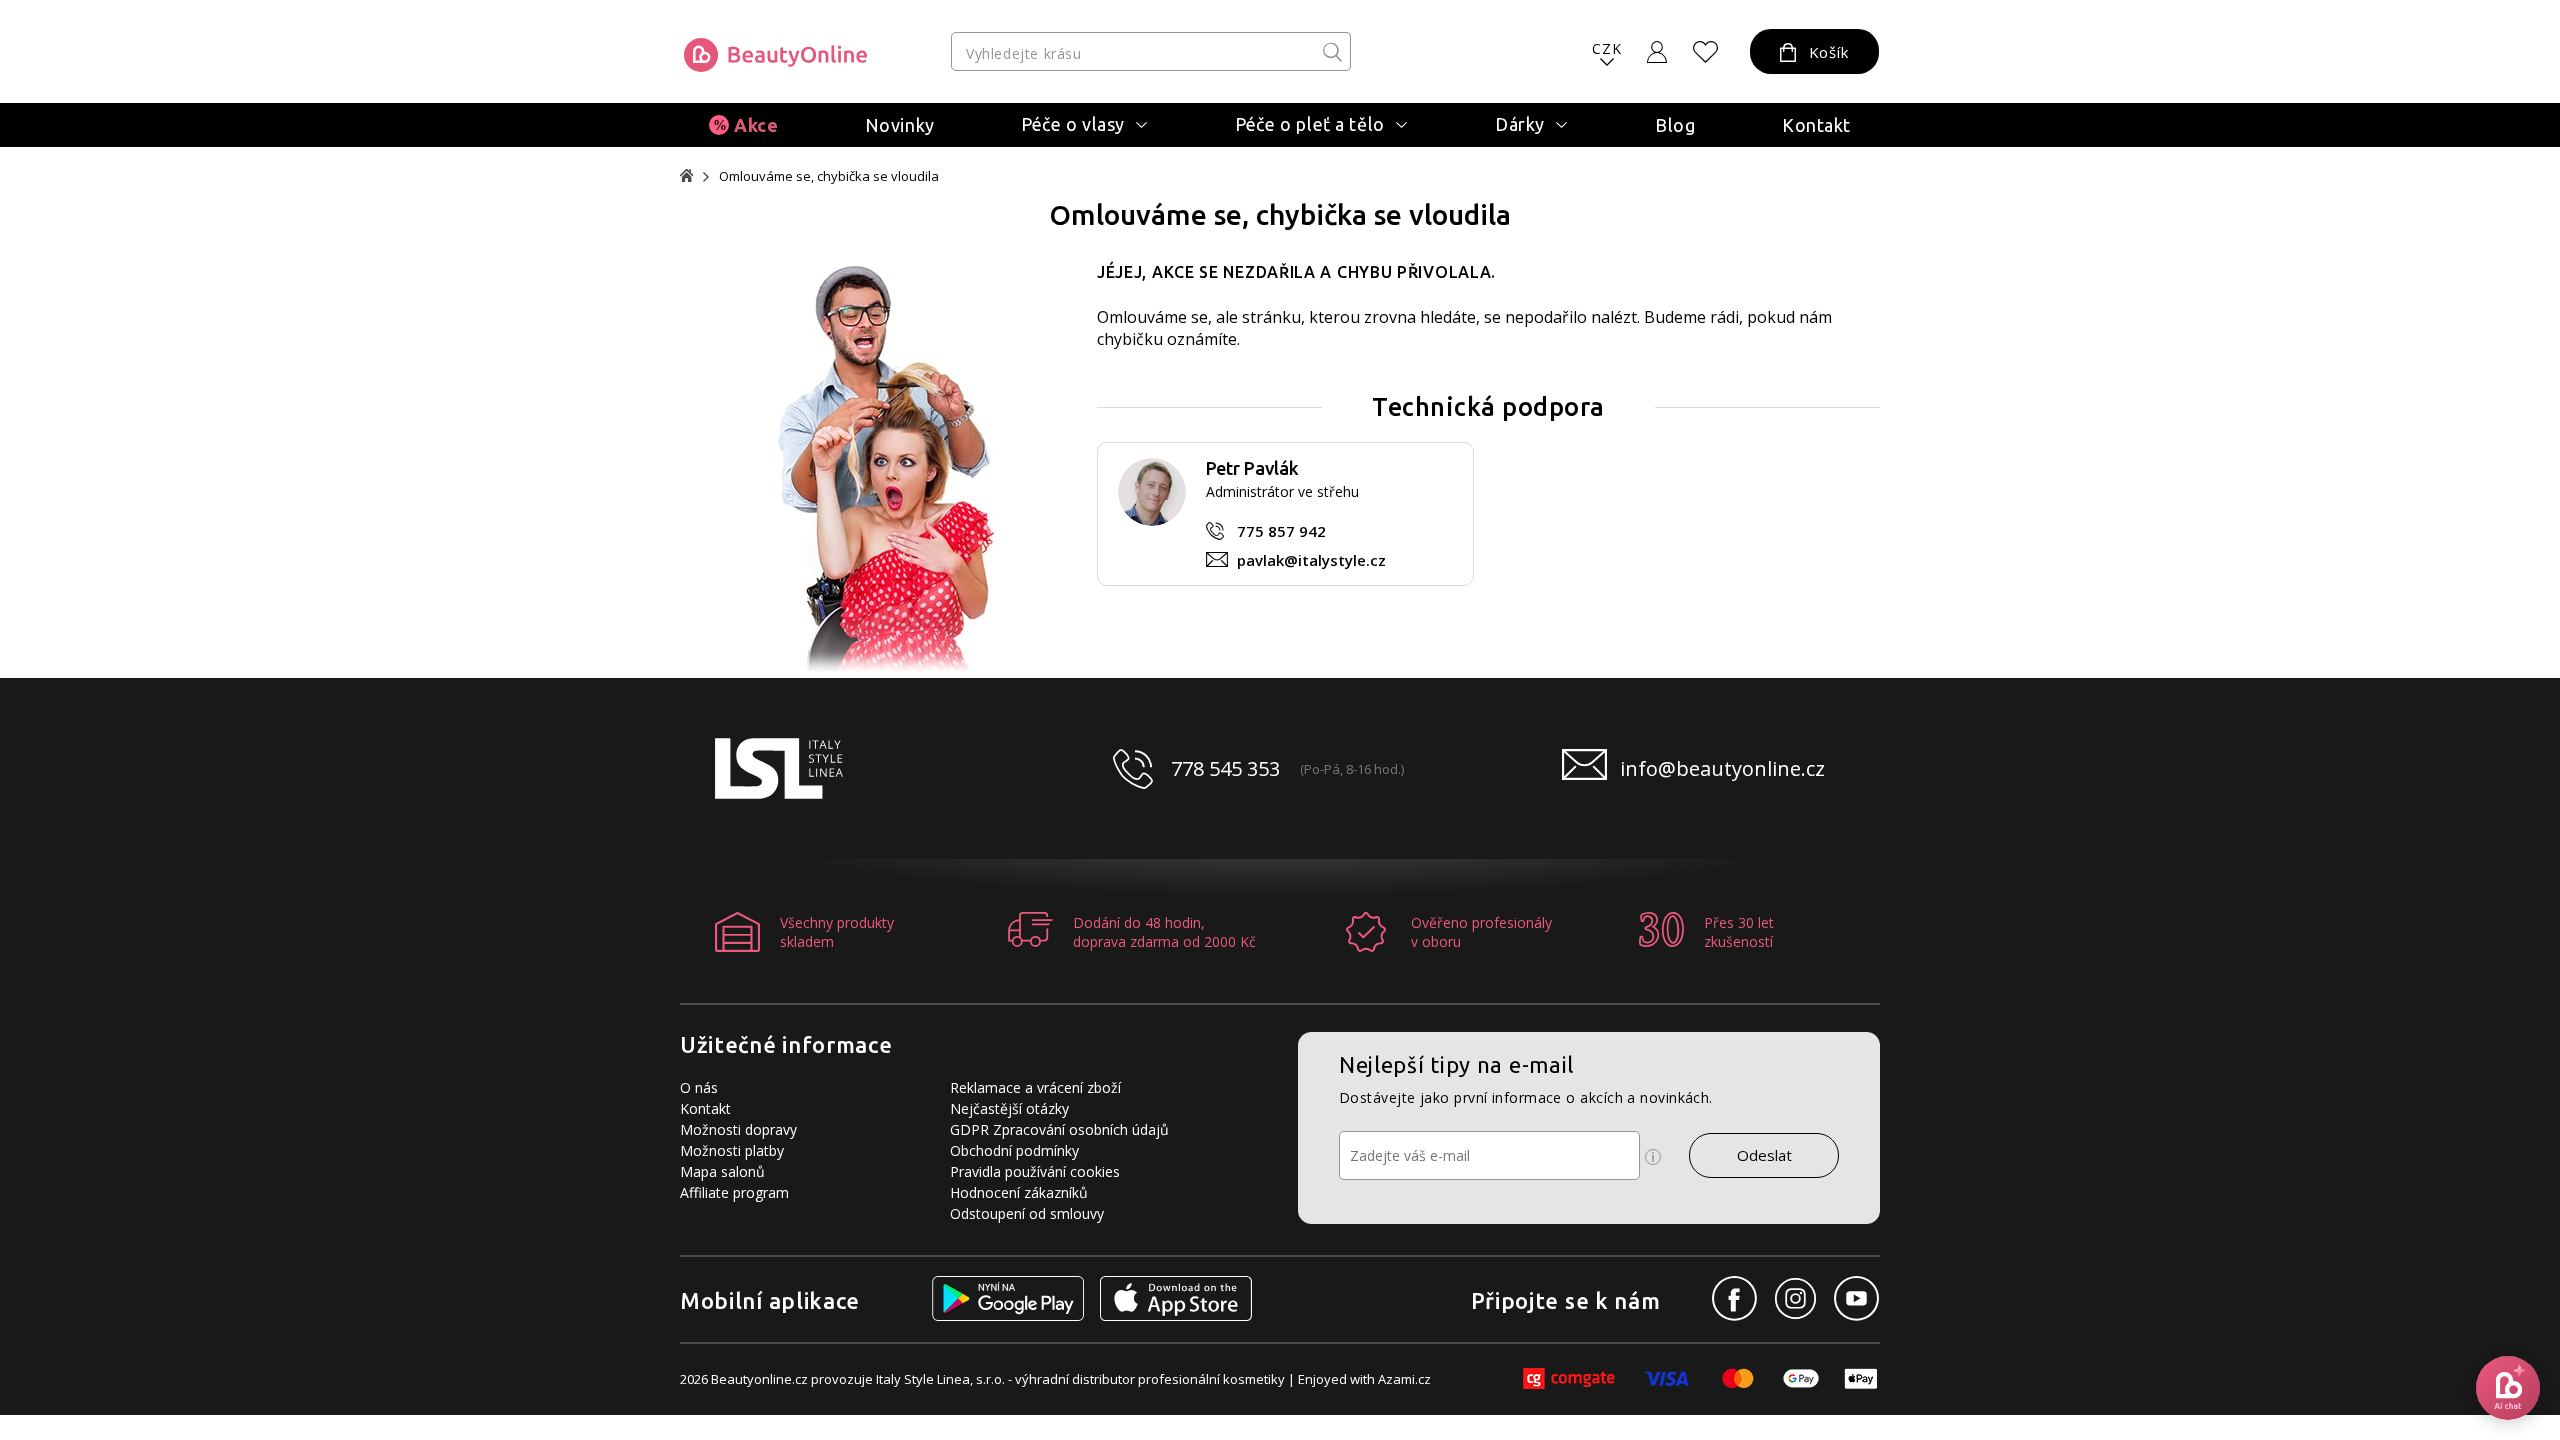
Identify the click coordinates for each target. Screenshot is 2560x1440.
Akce (756, 125)
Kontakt (1816, 125)
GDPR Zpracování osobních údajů (1059, 1129)
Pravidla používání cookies (1035, 1171)
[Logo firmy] (775, 55)
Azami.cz (1404, 1379)
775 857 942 (1281, 531)
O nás (699, 1087)
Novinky (900, 125)
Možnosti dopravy (738, 1129)
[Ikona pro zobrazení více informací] (1653, 1157)
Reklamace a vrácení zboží (1035, 1087)
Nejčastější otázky (1009, 1108)
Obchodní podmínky (1014, 1150)
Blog (1675, 125)
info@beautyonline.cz (1722, 768)
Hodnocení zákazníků (1019, 1192)
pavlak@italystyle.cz (1311, 560)
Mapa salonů (722, 1171)
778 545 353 (1225, 768)
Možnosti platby (732, 1150)
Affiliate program (734, 1192)
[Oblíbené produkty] (1706, 52)
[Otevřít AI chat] (2508, 1388)
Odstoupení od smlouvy (1027, 1213)
